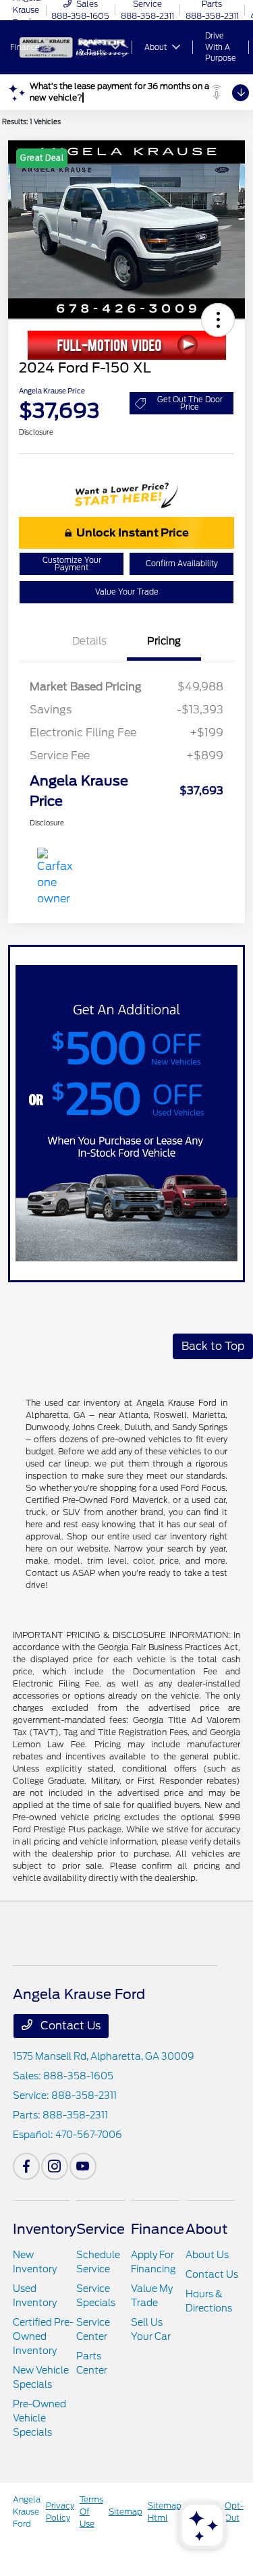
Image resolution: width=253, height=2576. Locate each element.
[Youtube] (83, 2166)
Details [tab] (89, 641)
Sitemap (125, 2512)
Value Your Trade (127, 592)
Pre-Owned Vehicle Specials (39, 2418)
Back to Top (213, 1346)
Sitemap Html (165, 2512)
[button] (218, 320)
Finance (158, 2229)
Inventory (45, 2229)
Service (101, 2229)
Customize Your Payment (72, 564)
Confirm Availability (182, 564)
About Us (207, 2255)
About (206, 2229)
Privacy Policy (60, 2512)
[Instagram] (55, 2166)
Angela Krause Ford (27, 2512)
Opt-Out (234, 2512)
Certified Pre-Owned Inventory (43, 2336)
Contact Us (69, 2026)
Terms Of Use (91, 2512)
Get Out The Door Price (190, 403)
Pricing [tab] (164, 641)
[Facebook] (26, 2166)
